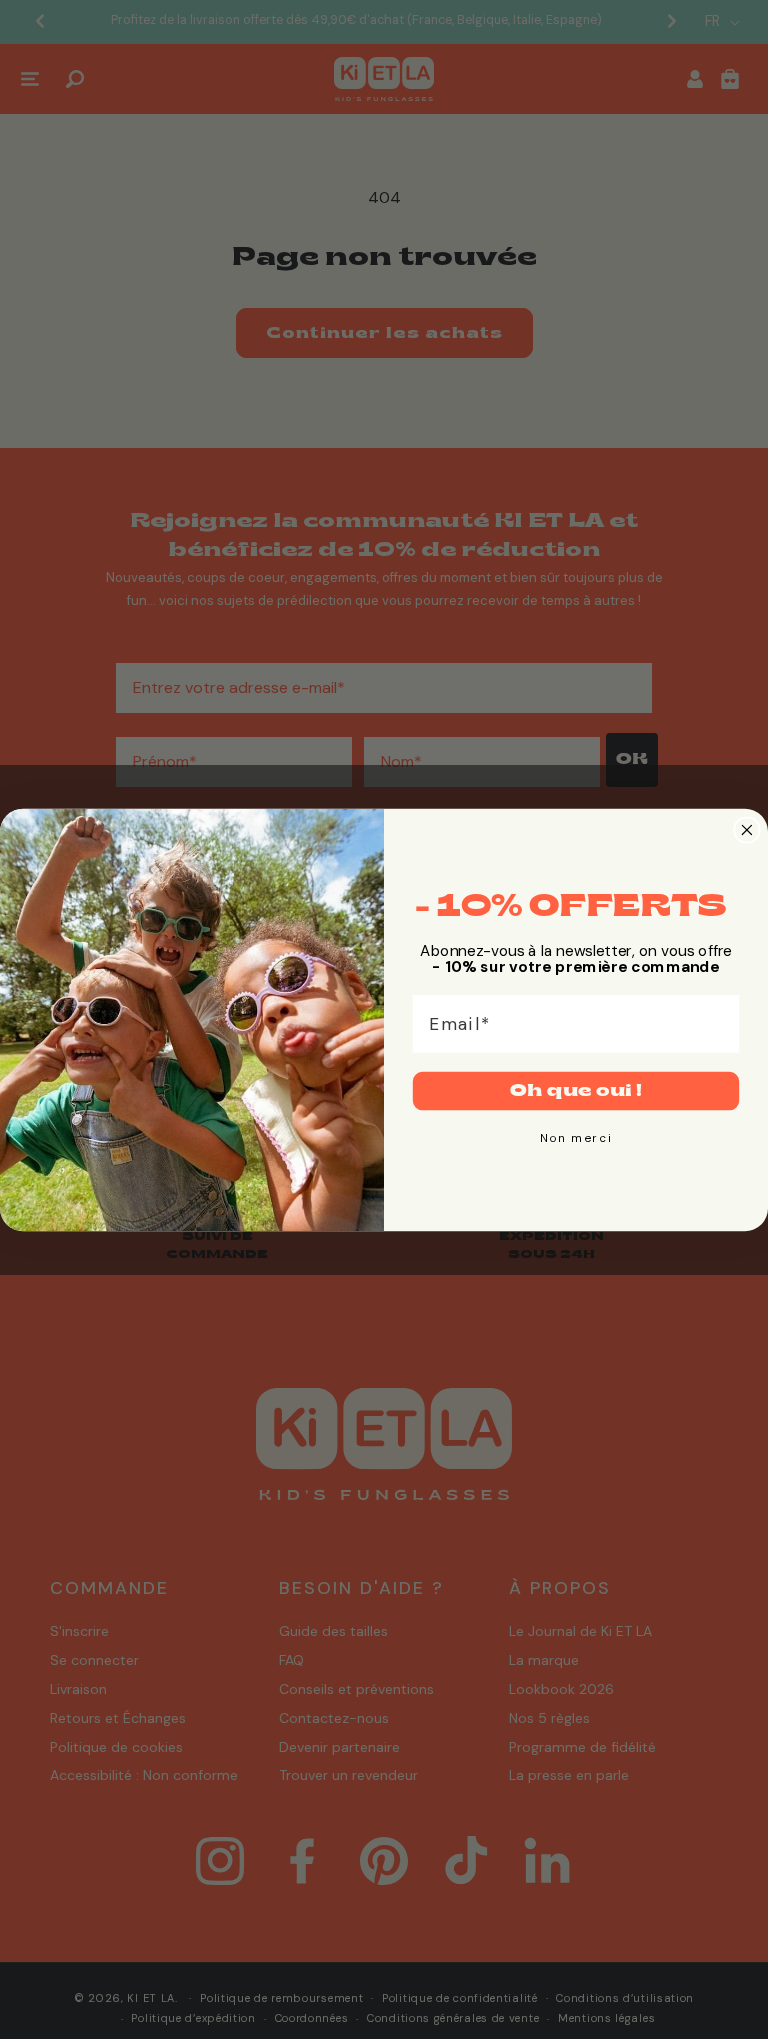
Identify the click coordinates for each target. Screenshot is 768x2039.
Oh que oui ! (576, 1090)
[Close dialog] (746, 829)
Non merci (576, 1137)
